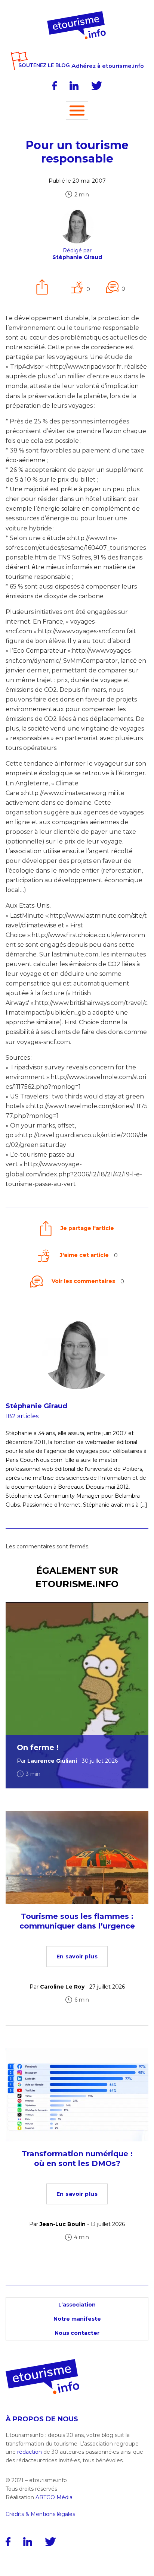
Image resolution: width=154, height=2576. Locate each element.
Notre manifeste (77, 2319)
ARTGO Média (54, 2497)
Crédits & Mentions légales (40, 2514)
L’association (77, 2305)
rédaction (30, 2452)
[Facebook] (54, 86)
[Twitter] (97, 86)
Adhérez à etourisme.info (108, 66)
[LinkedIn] (74, 86)
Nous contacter (77, 2333)
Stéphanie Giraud (36, 1406)
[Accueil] (77, 14)
